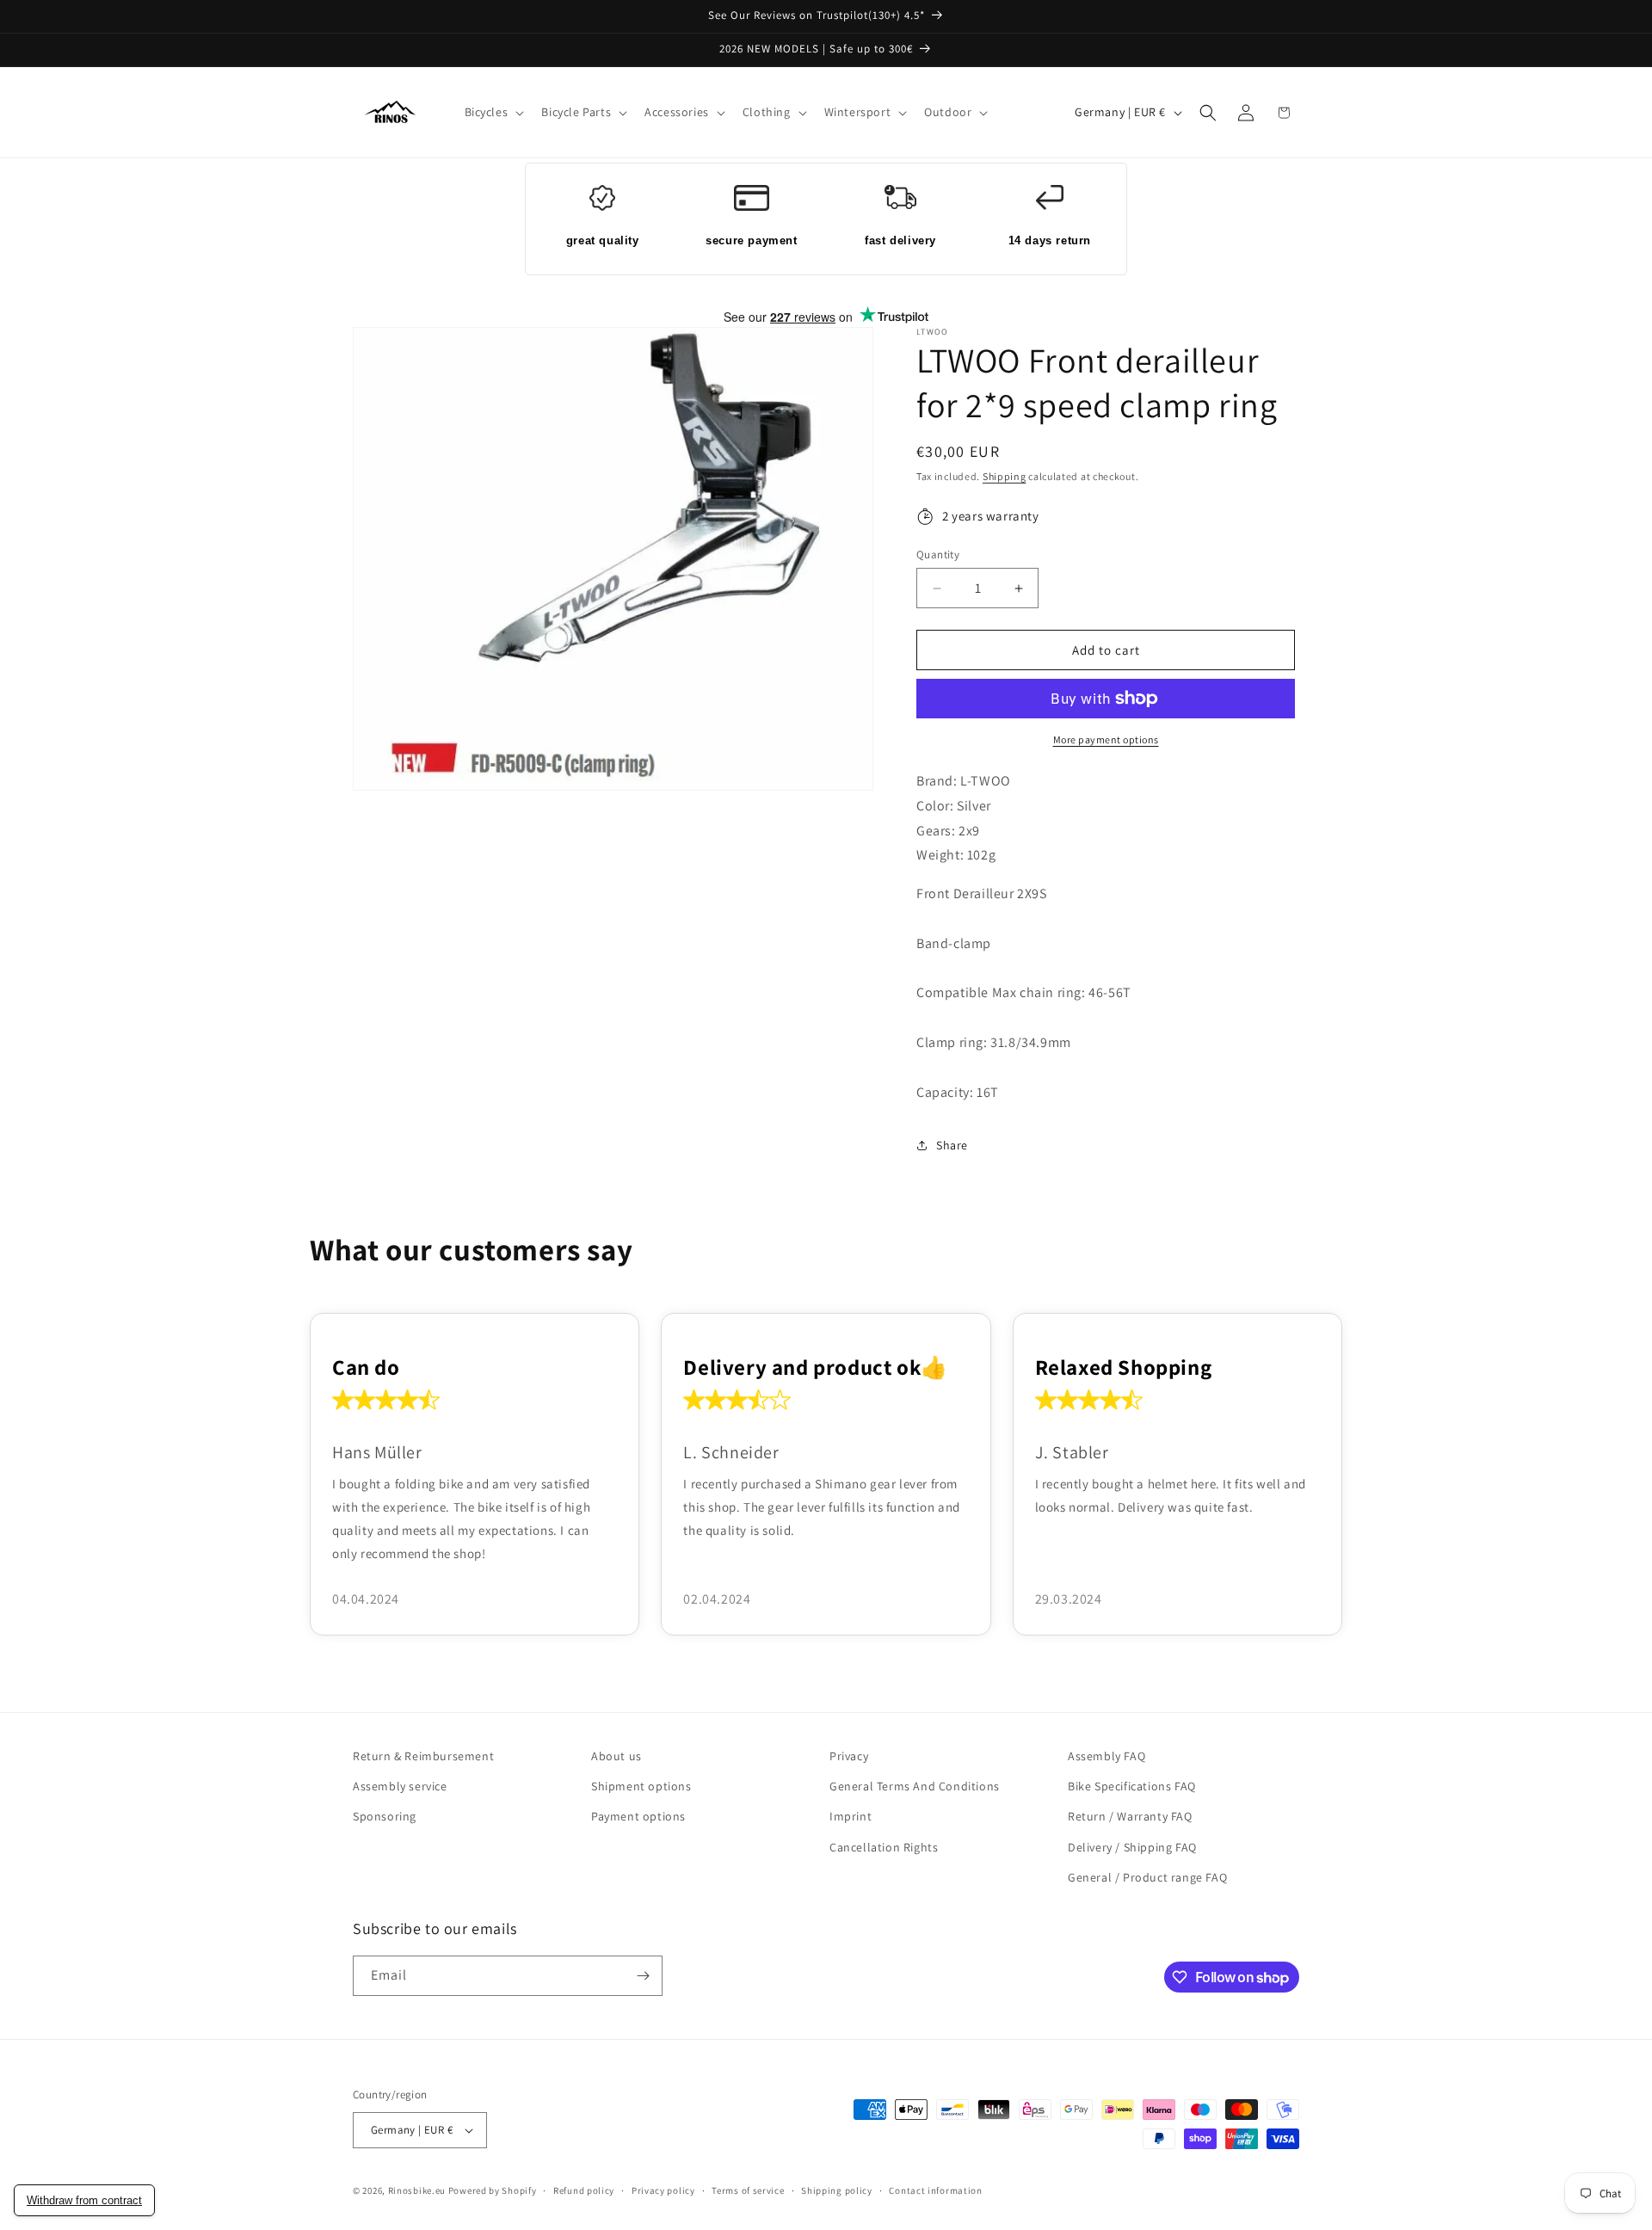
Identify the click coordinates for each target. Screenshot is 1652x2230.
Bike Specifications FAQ (1132, 1786)
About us (616, 1756)
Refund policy (584, 2190)
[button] (493, 112)
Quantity (938, 554)
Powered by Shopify (493, 2190)
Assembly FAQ (1106, 1756)
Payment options (638, 1816)
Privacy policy (663, 2190)
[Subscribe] (643, 1976)
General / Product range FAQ (1147, 1877)
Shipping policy (837, 2190)
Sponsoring (385, 1816)
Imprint (851, 1816)
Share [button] (952, 1145)
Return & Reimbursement (423, 1756)
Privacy (849, 1756)
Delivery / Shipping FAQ (1132, 1847)
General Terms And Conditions (915, 1786)
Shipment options (641, 1786)
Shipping (1005, 476)
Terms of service (748, 2190)
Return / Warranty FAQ (1130, 1816)
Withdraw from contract (84, 2200)
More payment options (1106, 739)
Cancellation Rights (884, 1847)
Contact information (935, 2190)
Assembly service (400, 1786)
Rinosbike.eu (417, 2190)
